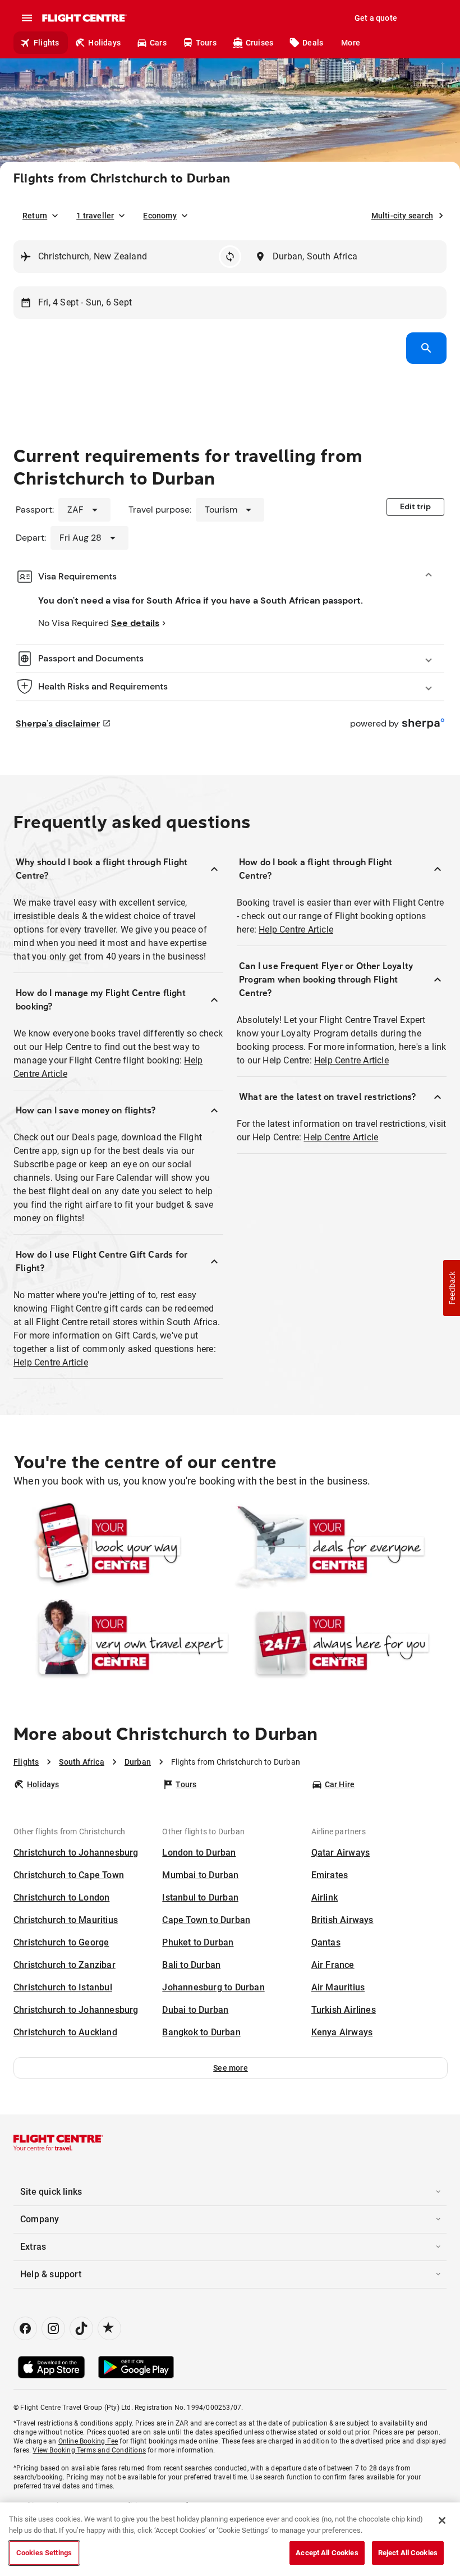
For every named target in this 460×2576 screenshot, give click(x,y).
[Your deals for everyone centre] (339, 1546)
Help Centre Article (51, 1362)
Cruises (259, 43)
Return (35, 216)
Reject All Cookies (408, 2553)
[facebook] (25, 2328)
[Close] (442, 2520)
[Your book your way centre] (121, 1546)
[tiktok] (81, 2328)
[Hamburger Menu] (27, 18)
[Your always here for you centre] (339, 1643)
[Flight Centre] (84, 18)
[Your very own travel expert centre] (121, 1643)
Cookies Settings (44, 2553)
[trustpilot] (109, 2328)
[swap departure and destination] (230, 257)
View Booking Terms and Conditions (89, 2450)
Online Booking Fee (88, 2441)
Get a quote (376, 18)
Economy (160, 216)
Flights (46, 43)
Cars (158, 43)
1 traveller (95, 216)
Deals (313, 43)
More (351, 43)
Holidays (104, 43)
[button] (231, 2068)
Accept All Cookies (327, 2553)
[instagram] (53, 2328)
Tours (206, 43)
